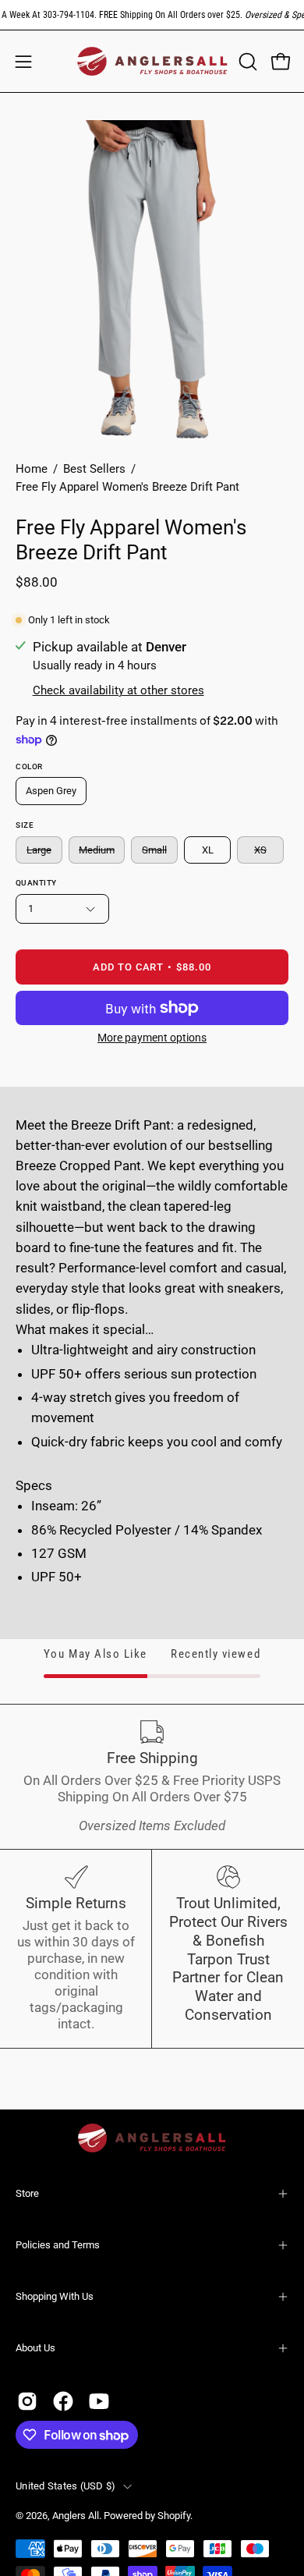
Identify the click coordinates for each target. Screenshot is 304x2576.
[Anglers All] (152, 61)
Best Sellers (94, 469)
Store (27, 2193)
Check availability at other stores (118, 690)
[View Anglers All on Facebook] (63, 2401)
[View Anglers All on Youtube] (99, 2401)
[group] (152, 15)
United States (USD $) (65, 2486)
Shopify (174, 2516)
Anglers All (76, 2516)
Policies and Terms (58, 2245)
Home (32, 469)
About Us (35, 2348)
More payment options (152, 1038)
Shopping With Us (55, 2296)
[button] (246, 62)
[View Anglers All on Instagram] (27, 2401)
